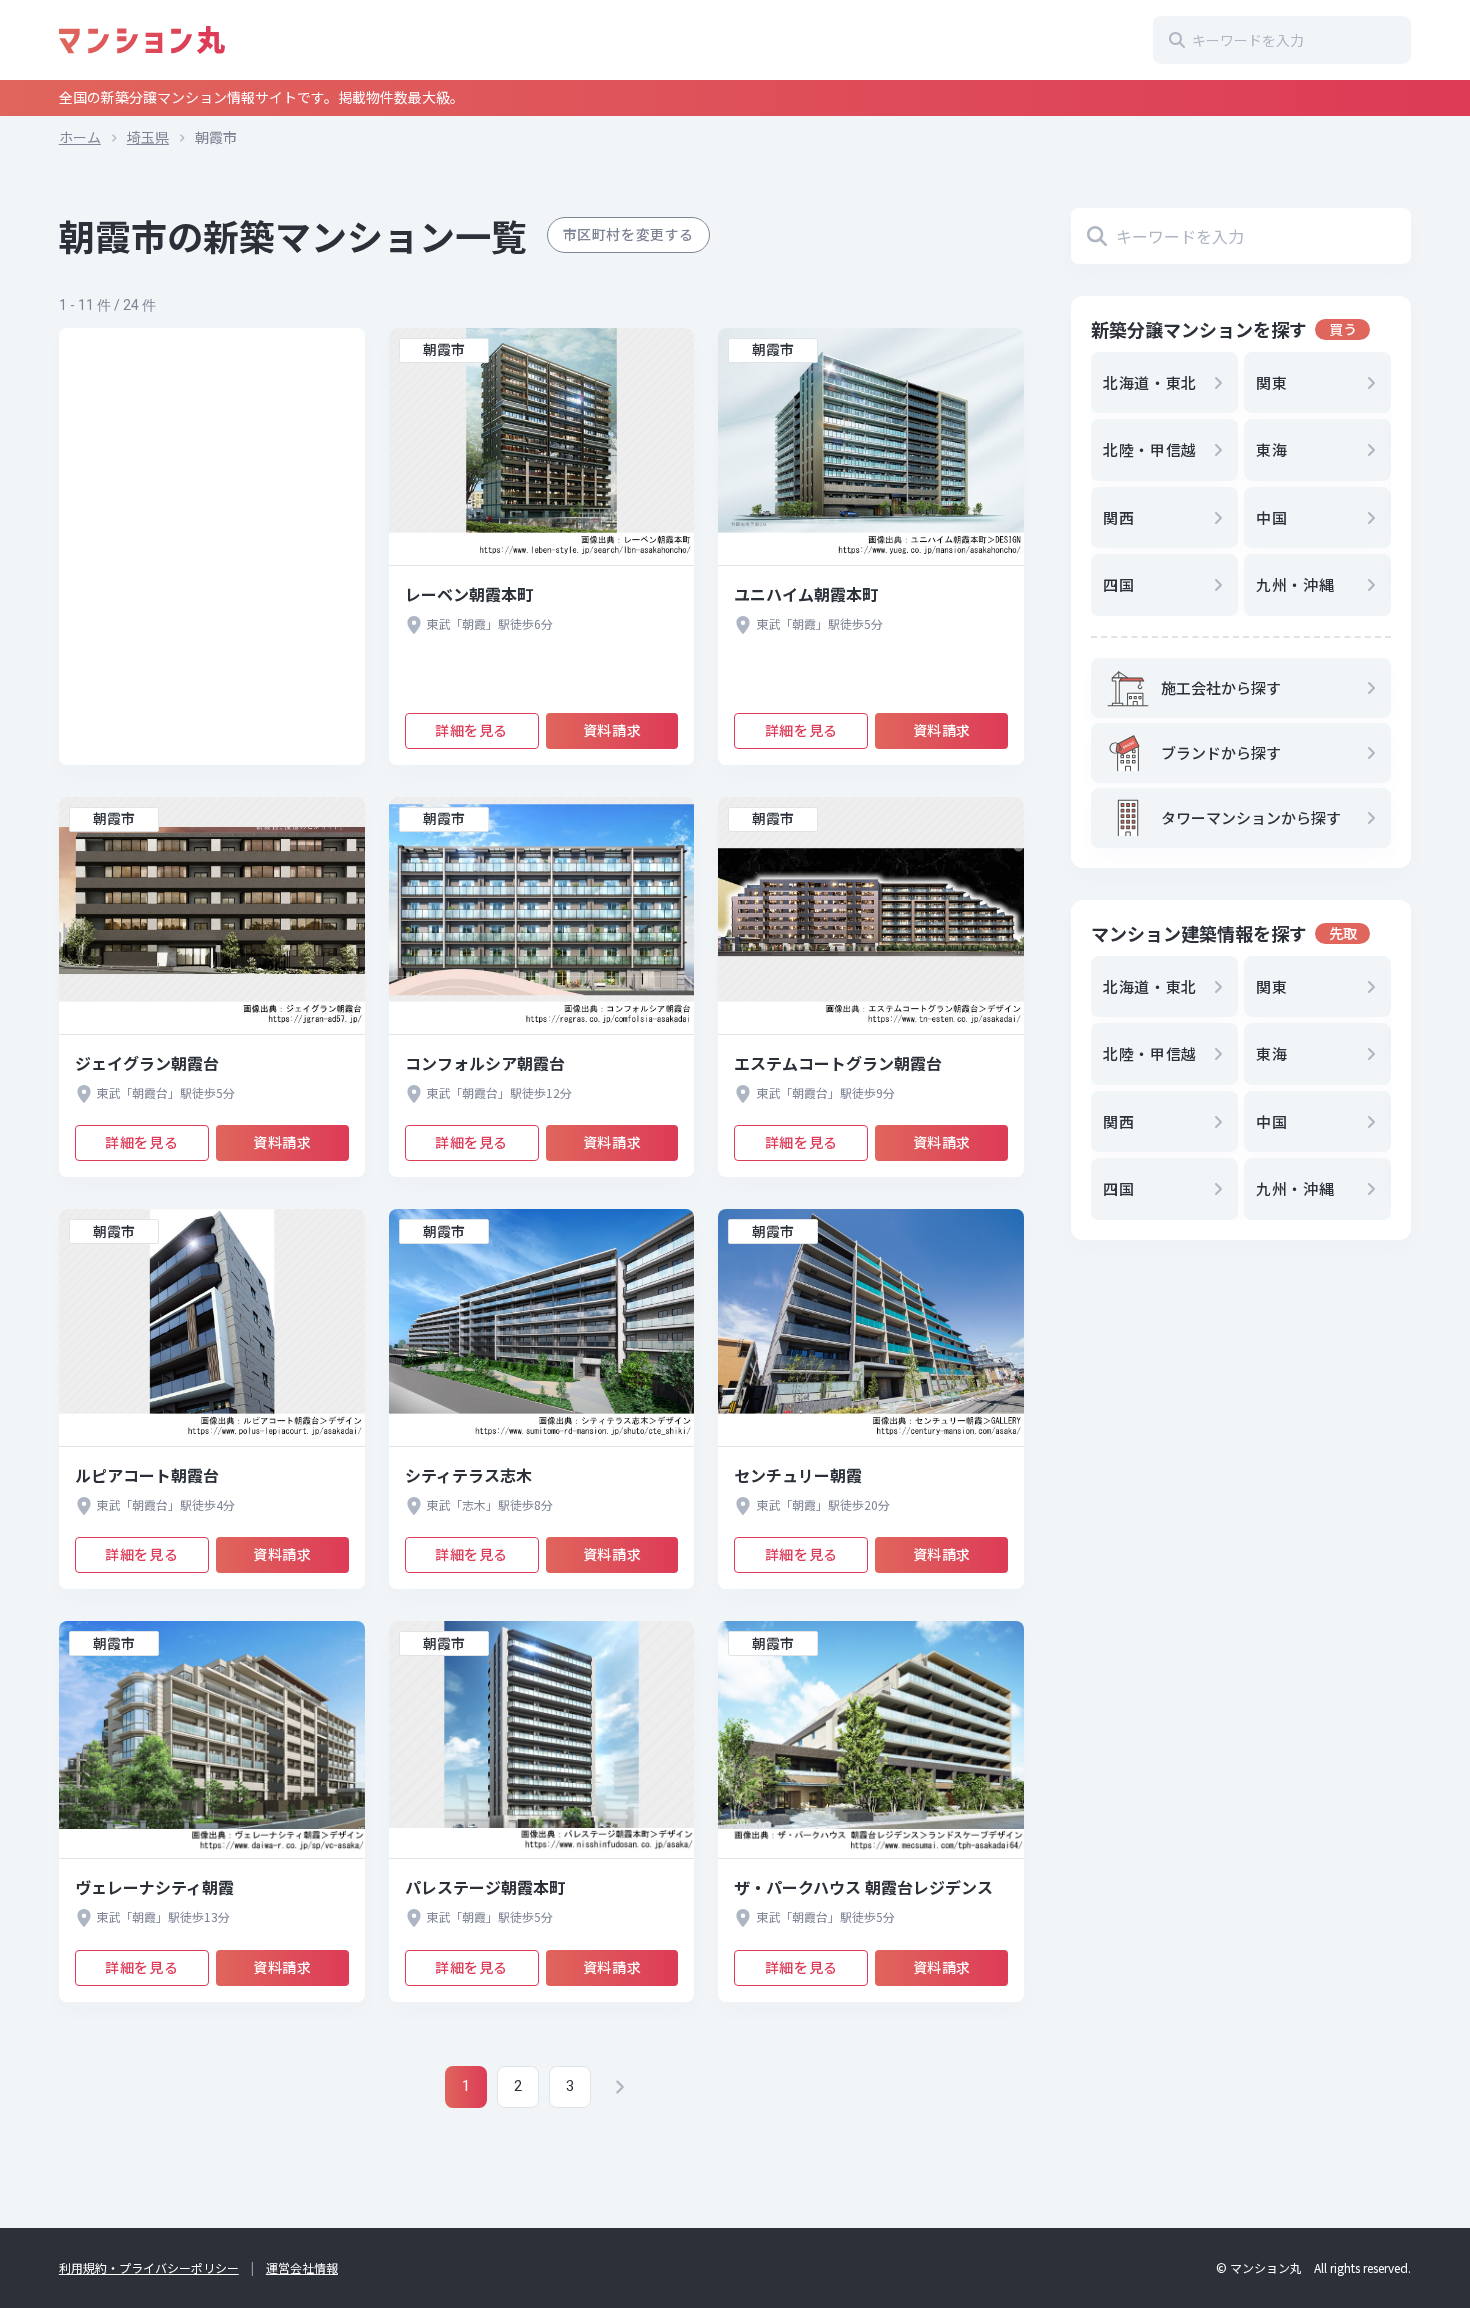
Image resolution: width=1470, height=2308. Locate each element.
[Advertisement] (212, 546)
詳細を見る (471, 730)
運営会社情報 (302, 2267)
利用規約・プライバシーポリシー (149, 2267)
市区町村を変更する (628, 234)
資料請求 (612, 730)
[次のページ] (619, 2087)
